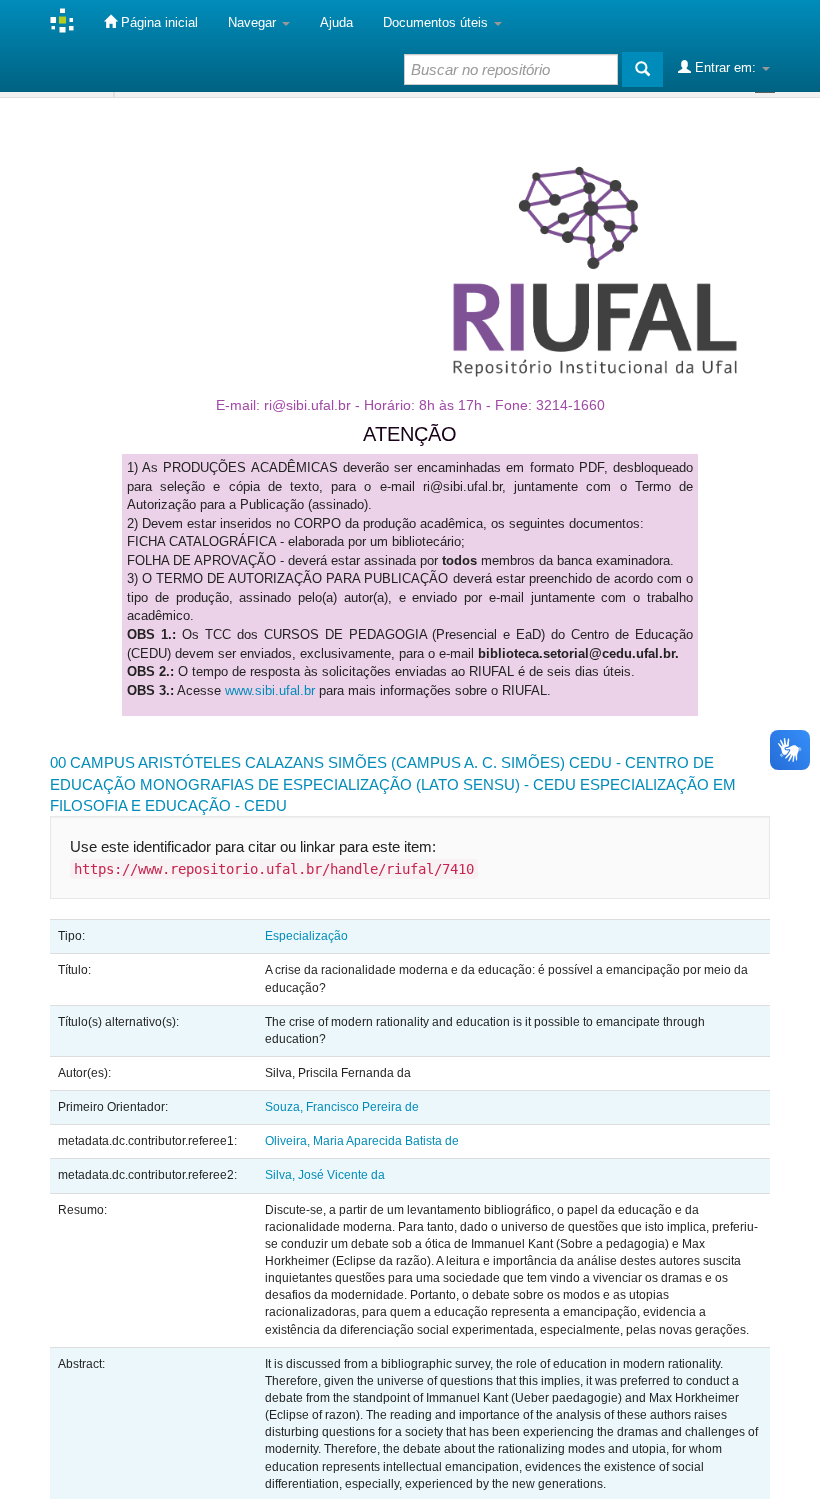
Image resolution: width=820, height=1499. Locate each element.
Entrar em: (725, 67)
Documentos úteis (437, 22)
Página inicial (157, 22)
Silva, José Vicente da (325, 1175)
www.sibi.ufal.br (270, 690)
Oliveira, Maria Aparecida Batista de (362, 1141)
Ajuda (336, 22)
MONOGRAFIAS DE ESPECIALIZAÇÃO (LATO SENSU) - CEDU (358, 784)
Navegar (254, 22)
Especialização (306, 936)
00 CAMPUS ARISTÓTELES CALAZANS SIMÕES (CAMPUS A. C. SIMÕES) (307, 762)
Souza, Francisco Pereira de (342, 1107)
